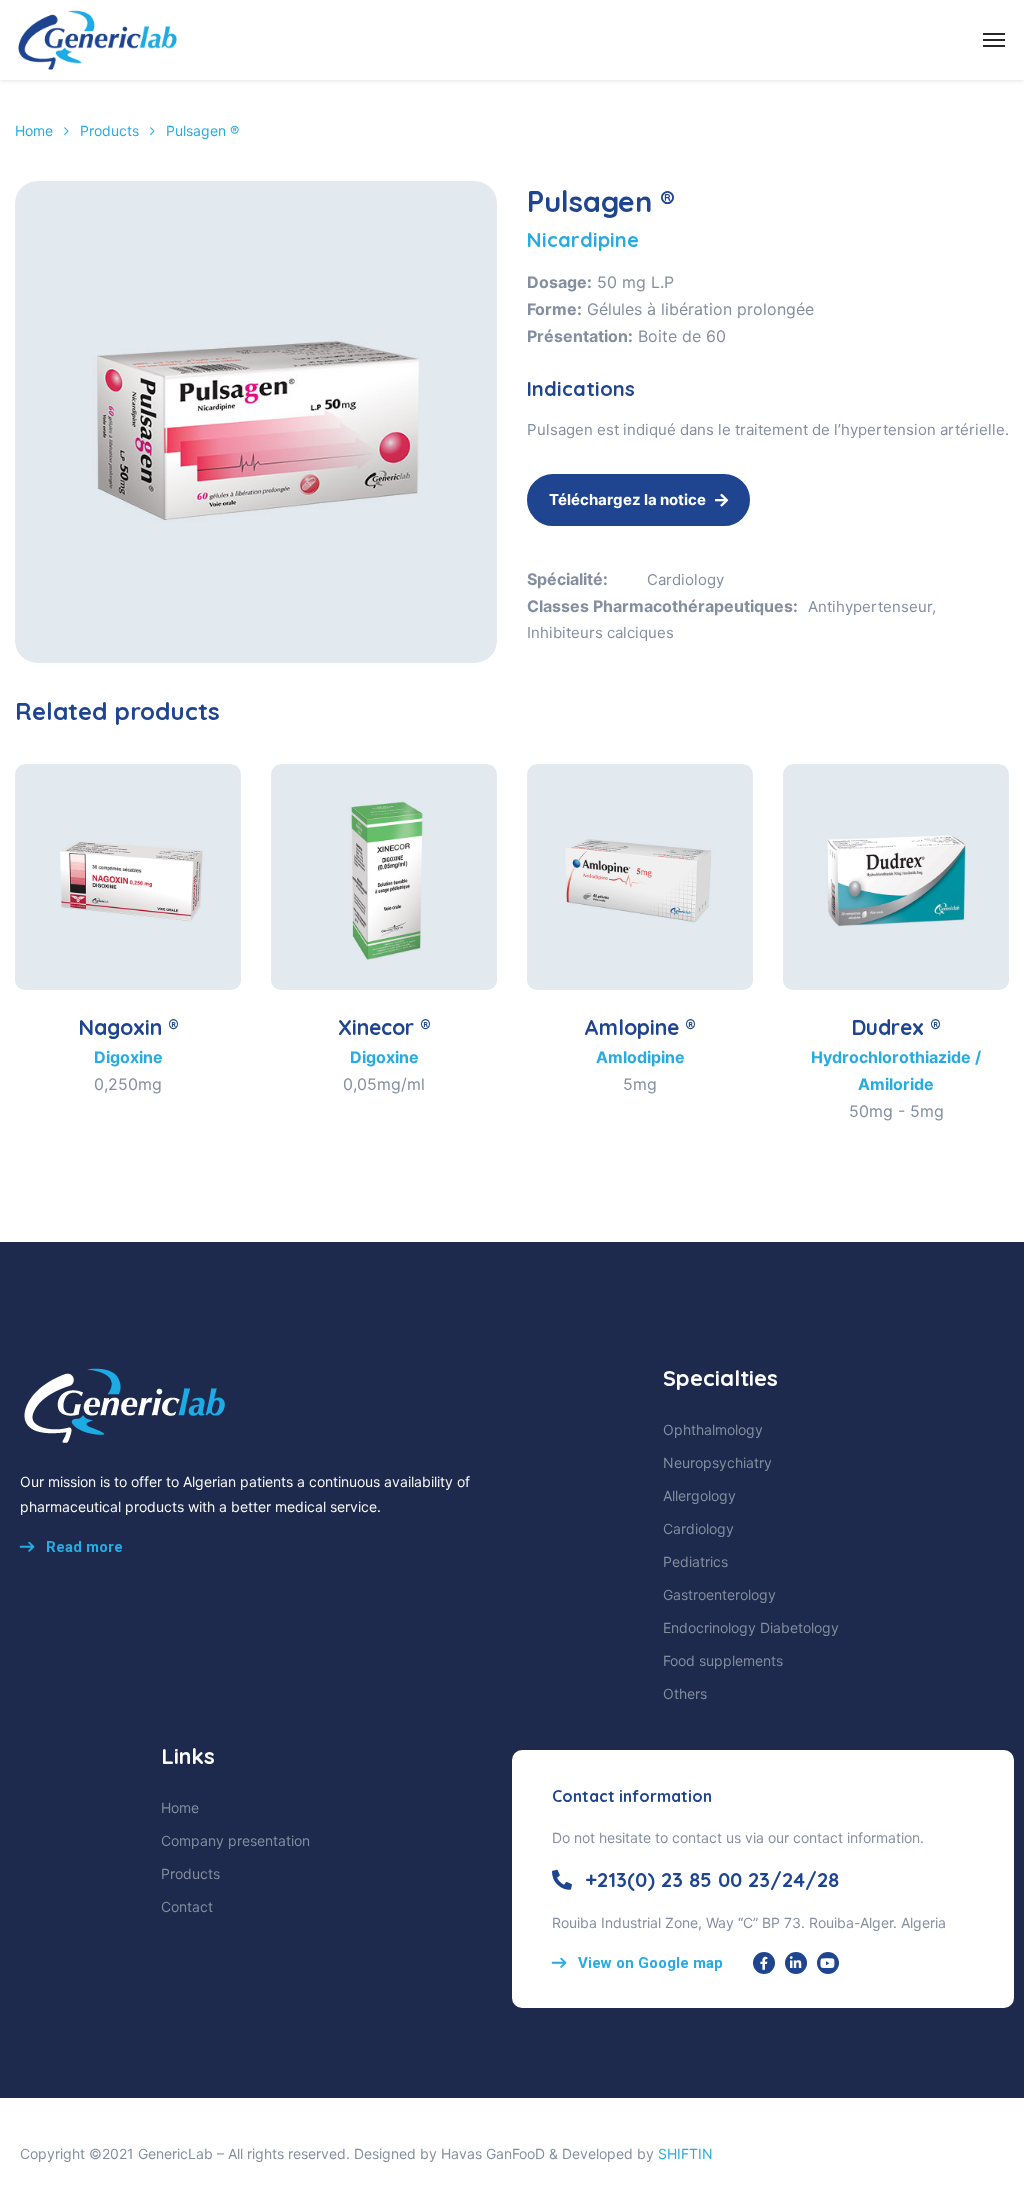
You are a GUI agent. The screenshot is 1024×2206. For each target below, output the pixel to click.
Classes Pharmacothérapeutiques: (662, 606)
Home (34, 130)
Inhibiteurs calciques (600, 632)
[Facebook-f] (764, 1963)
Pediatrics (695, 1561)
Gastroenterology (719, 1594)
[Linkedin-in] (796, 1963)
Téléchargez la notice (627, 499)
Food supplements (723, 1660)
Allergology (699, 1495)
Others (685, 1693)
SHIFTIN (685, 2153)
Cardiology (685, 579)
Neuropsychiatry (717, 1462)
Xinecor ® (384, 1027)
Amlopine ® (640, 1027)
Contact (187, 1906)
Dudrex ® (896, 1027)
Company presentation (235, 1840)
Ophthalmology (713, 1429)
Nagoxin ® (128, 1027)
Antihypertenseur (870, 606)
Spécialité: (567, 579)
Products (109, 130)
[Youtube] (828, 1963)
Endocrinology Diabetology (751, 1627)
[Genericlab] (97, 40)
